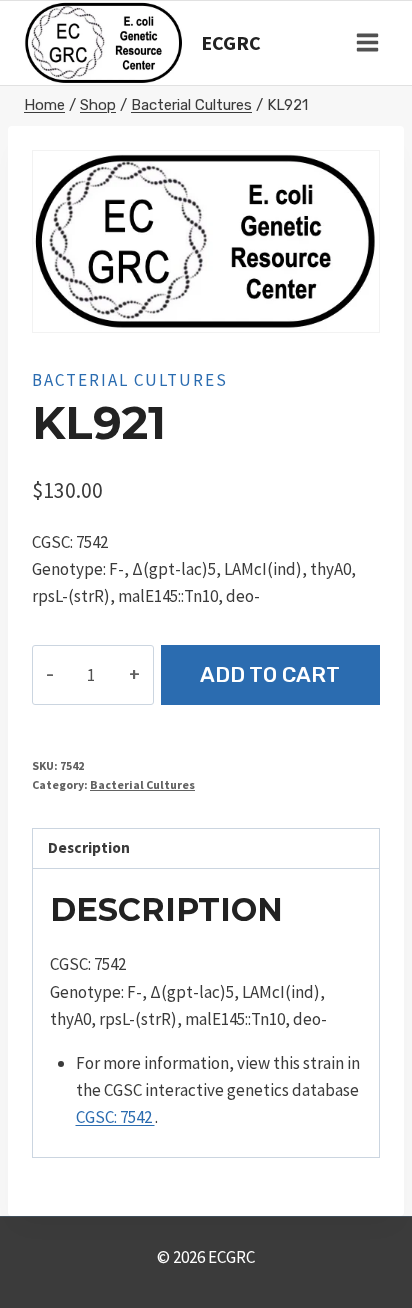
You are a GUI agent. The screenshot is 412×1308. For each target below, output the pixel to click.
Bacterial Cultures (130, 380)
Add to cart (270, 674)
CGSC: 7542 (115, 1117)
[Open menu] (367, 43)
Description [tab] (89, 847)
